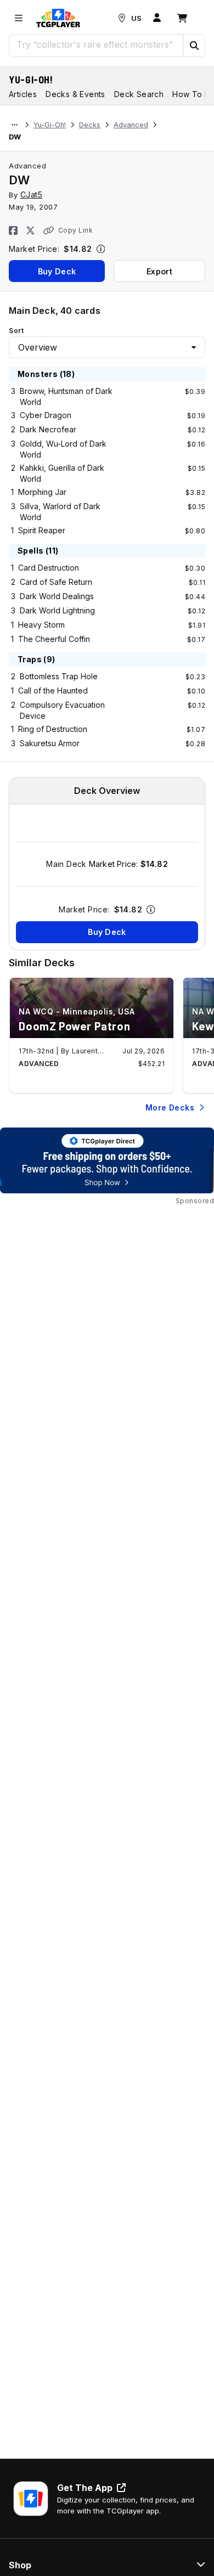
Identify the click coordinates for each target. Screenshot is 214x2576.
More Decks (170, 1107)
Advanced (131, 125)
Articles (23, 94)
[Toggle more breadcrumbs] (15, 125)
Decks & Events (75, 94)
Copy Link (75, 230)
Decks (90, 125)
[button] (194, 46)
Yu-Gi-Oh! (31, 80)
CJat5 (32, 195)
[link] (58, 18)
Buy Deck (57, 271)
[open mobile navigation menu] (19, 18)
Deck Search (139, 94)
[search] (96, 44)
